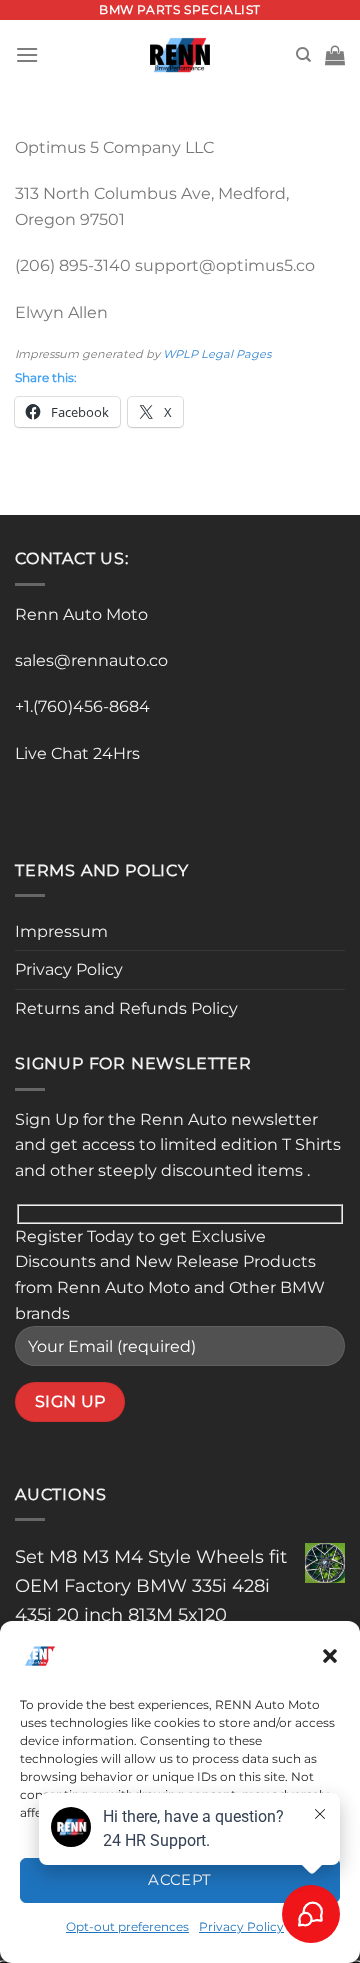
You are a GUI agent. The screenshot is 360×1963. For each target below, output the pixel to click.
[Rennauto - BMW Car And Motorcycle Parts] (180, 55)
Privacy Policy (69, 969)
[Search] (303, 55)
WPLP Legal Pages (217, 354)
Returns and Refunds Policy (126, 1008)
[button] (330, 1656)
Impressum (61, 931)
